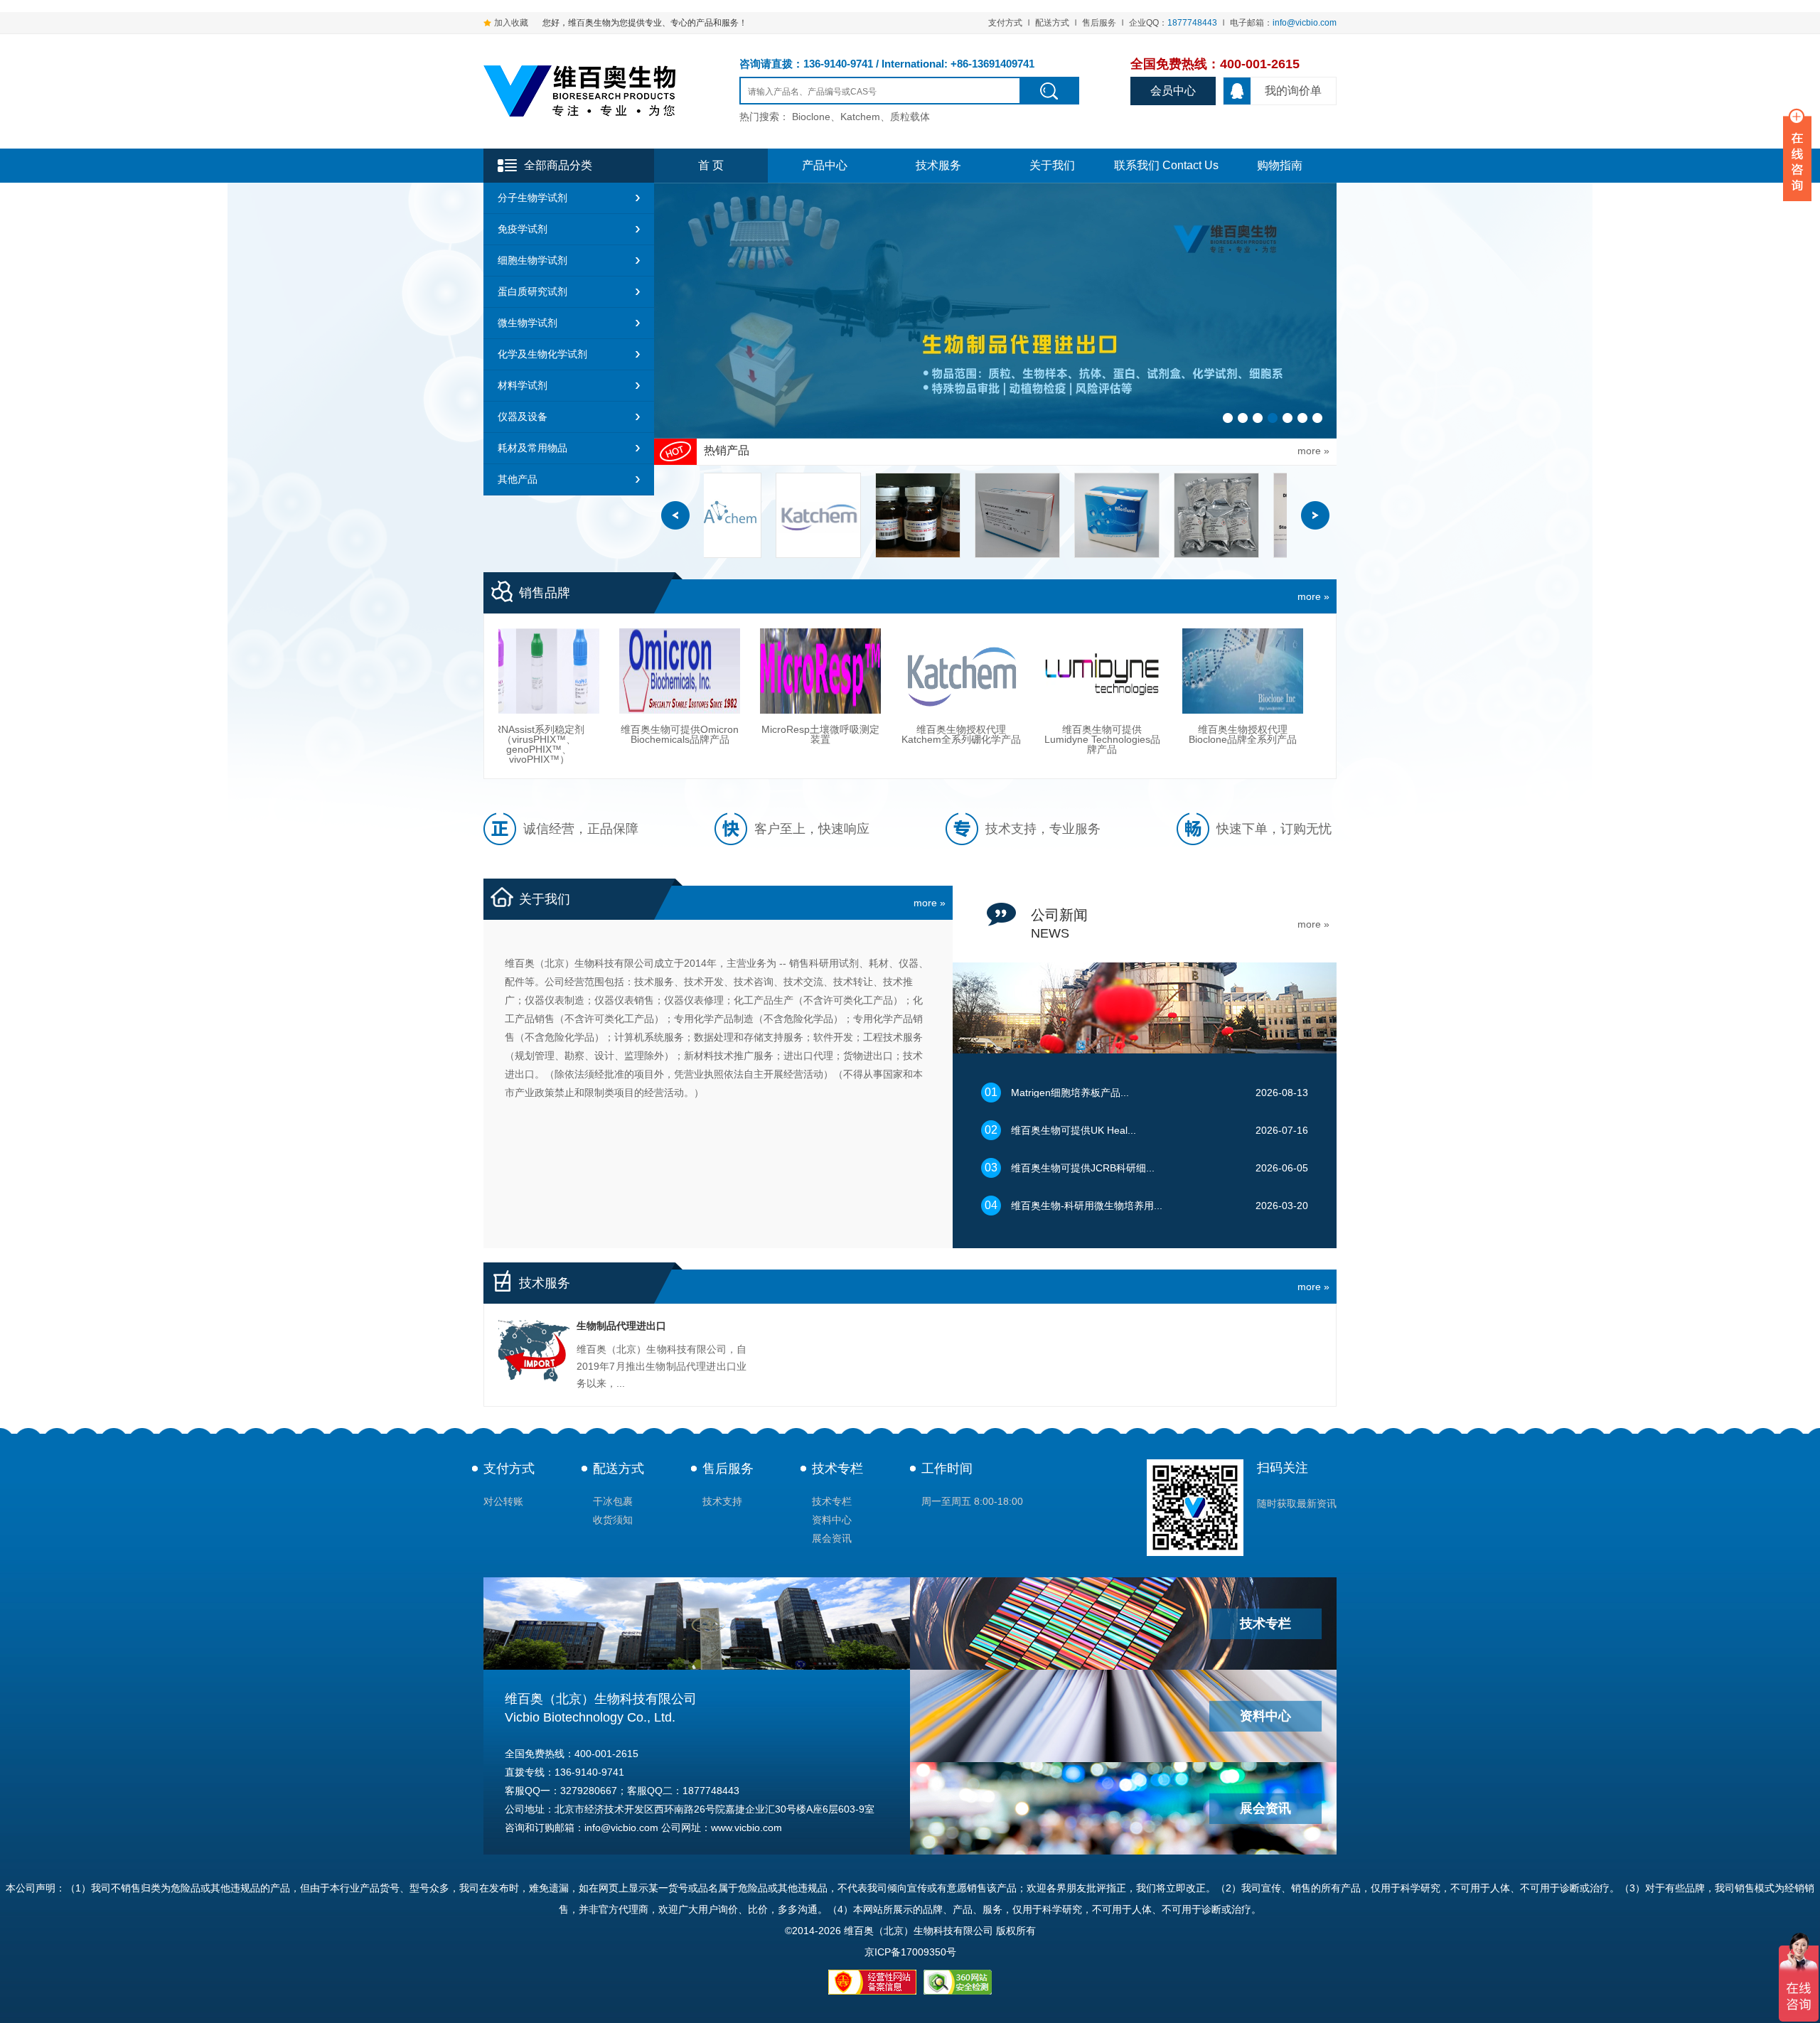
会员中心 (1173, 91)
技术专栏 (837, 1469)
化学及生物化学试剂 (542, 354)
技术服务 (938, 165)
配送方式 (1052, 23)
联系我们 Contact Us (1166, 165)
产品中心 (825, 165)
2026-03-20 (1160, 1206)
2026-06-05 (1160, 1168)
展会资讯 (832, 1538)
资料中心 (832, 1520)
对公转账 (503, 1501)
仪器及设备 (523, 417)
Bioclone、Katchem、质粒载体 (861, 117)
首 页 (711, 165)
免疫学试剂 (523, 229)
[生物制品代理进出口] (534, 1354)
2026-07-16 (1160, 1130)
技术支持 (722, 1501)
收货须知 (613, 1520)
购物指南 (1280, 165)
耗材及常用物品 (532, 448)
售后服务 (1099, 23)
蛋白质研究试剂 (532, 291)
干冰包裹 (613, 1501)
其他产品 (518, 479)
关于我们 (1052, 165)
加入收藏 (511, 23)
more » (1313, 596)
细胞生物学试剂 (532, 260)
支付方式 (1005, 23)
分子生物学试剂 (532, 198)
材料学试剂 (523, 385)
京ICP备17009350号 (910, 1952)
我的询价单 (1293, 91)
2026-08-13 (1160, 1093)
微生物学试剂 (528, 323)
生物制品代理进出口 (621, 1326)
